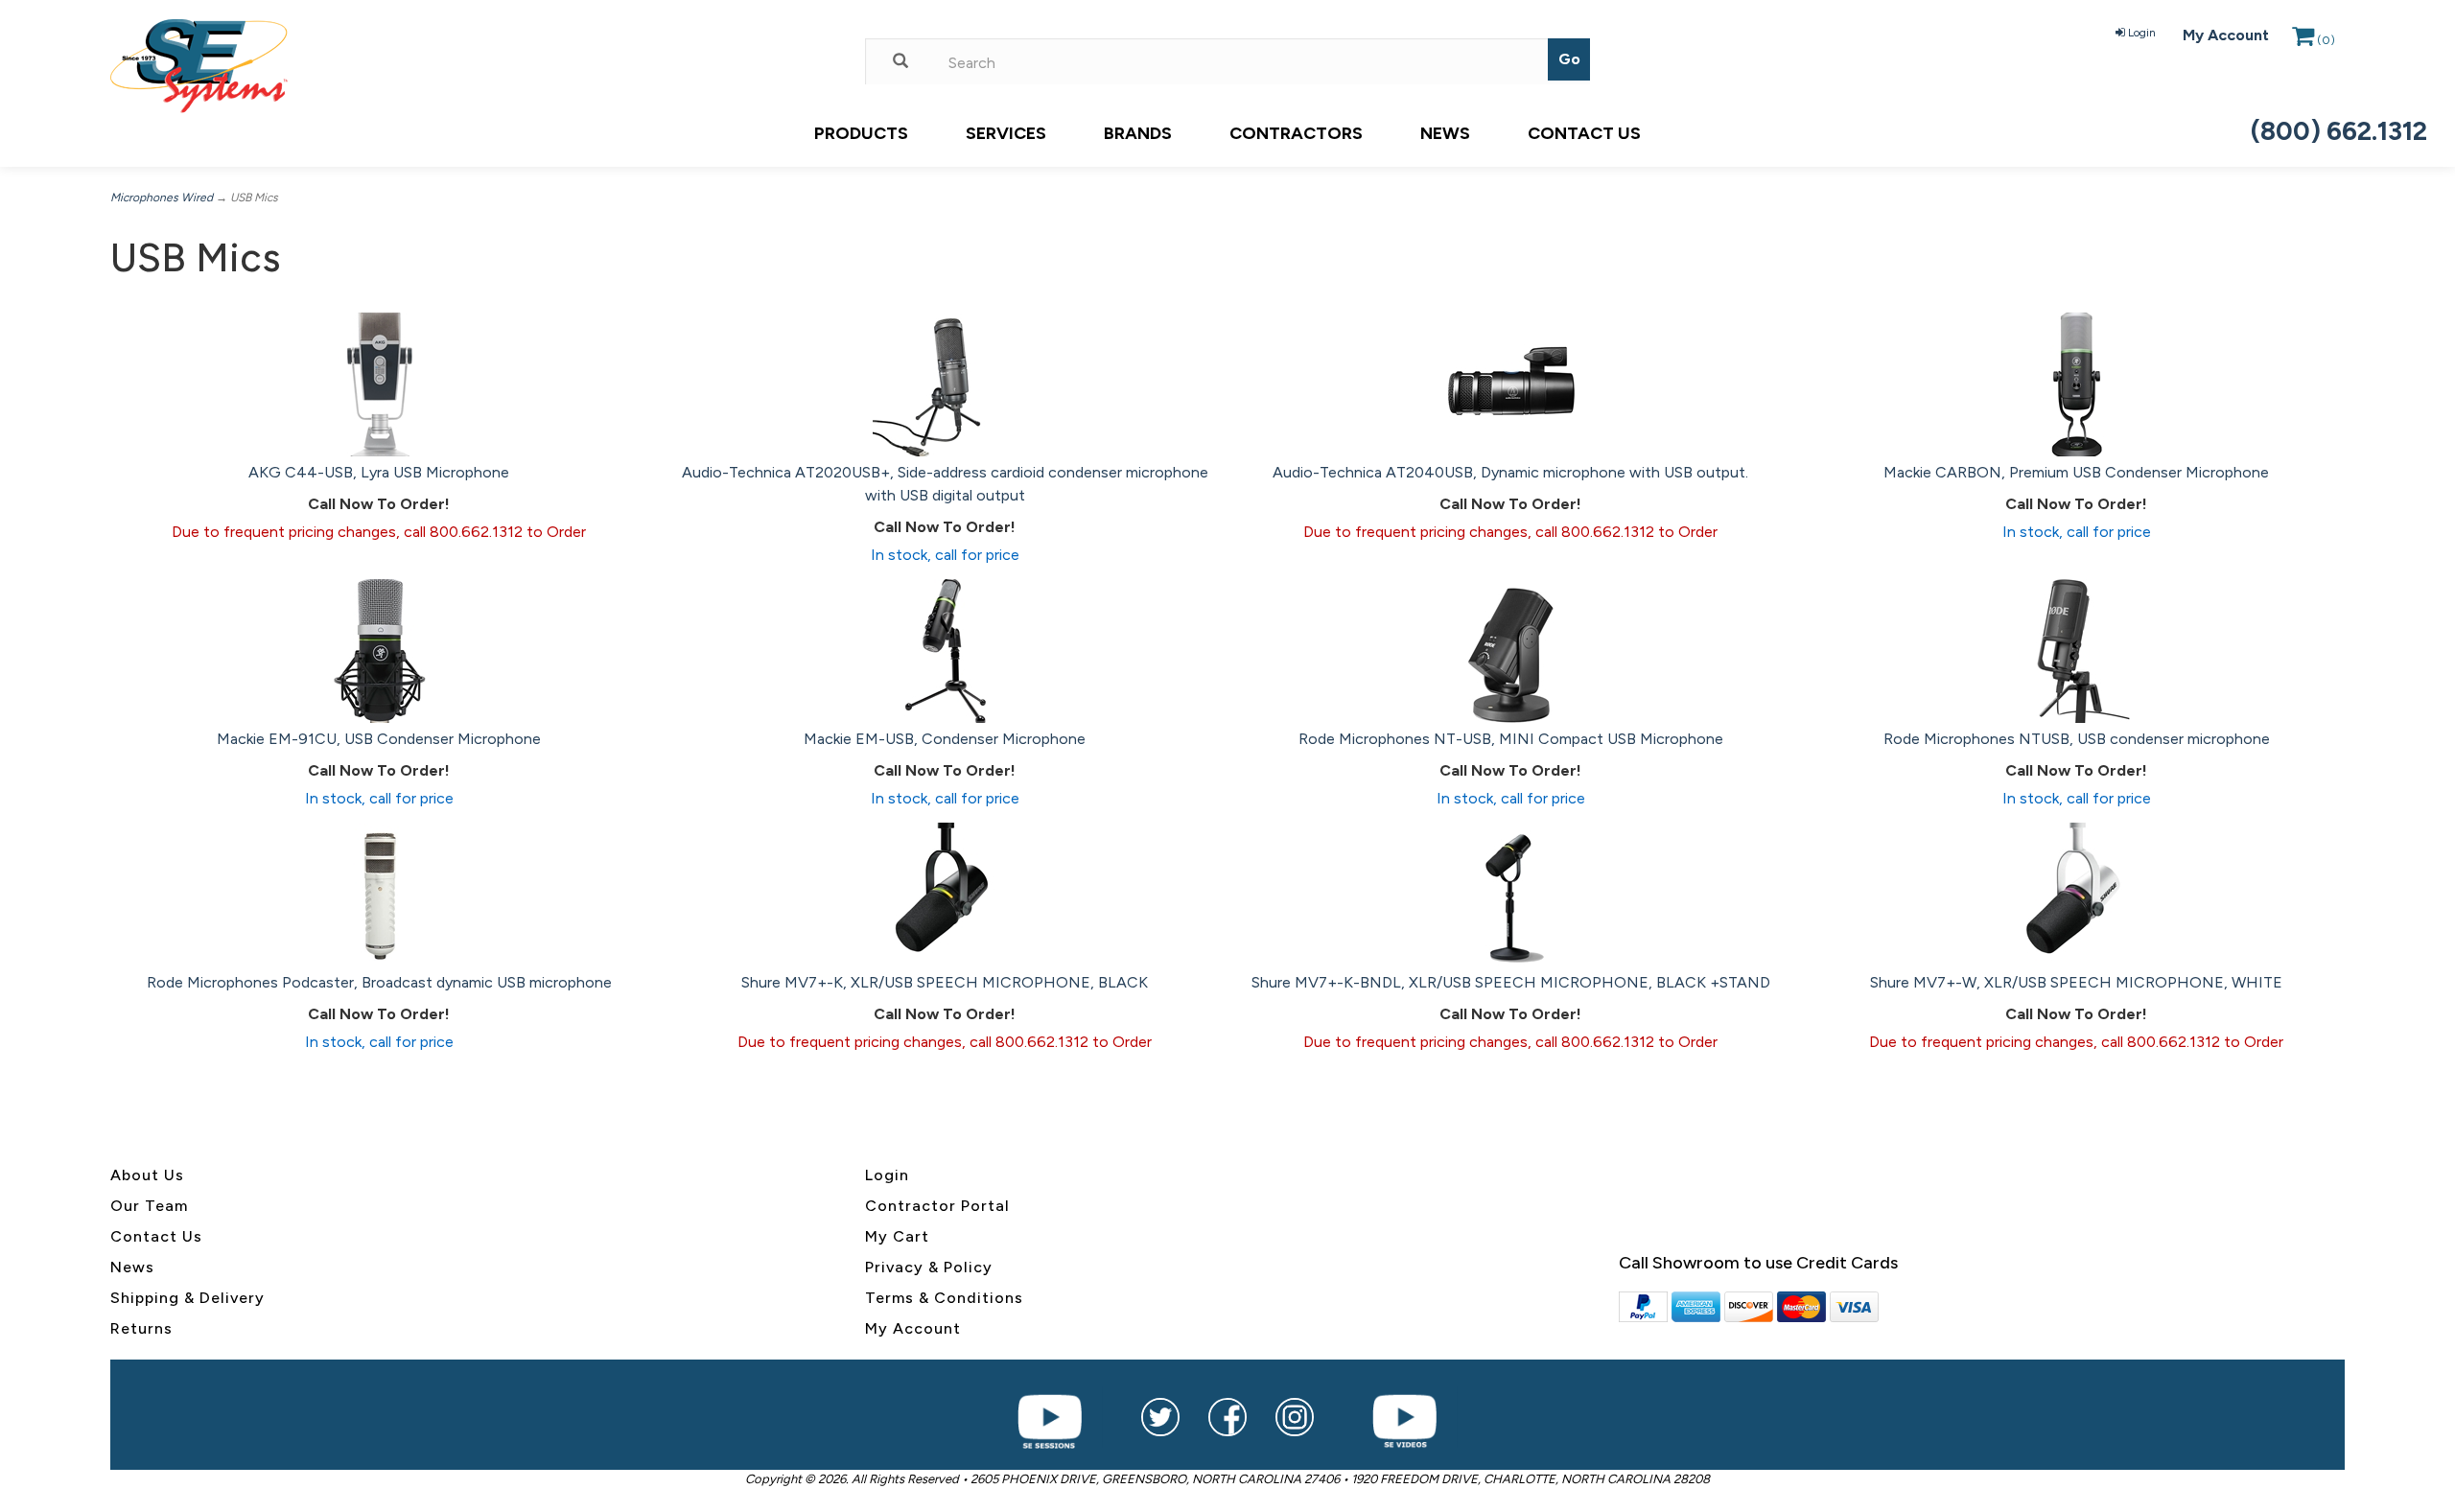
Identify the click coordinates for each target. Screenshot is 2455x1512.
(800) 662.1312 (2339, 131)
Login (2142, 33)
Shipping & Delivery (187, 1298)
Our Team (149, 1206)
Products (861, 133)
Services (1006, 133)
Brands (1138, 133)
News (1445, 133)
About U (143, 1175)
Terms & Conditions (944, 1298)
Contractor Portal (937, 1206)
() (2326, 40)
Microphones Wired (162, 198)
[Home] (473, 66)
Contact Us (1584, 133)
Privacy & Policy (929, 1267)
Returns (141, 1328)
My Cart (897, 1236)
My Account (2226, 35)
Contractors (1296, 133)
